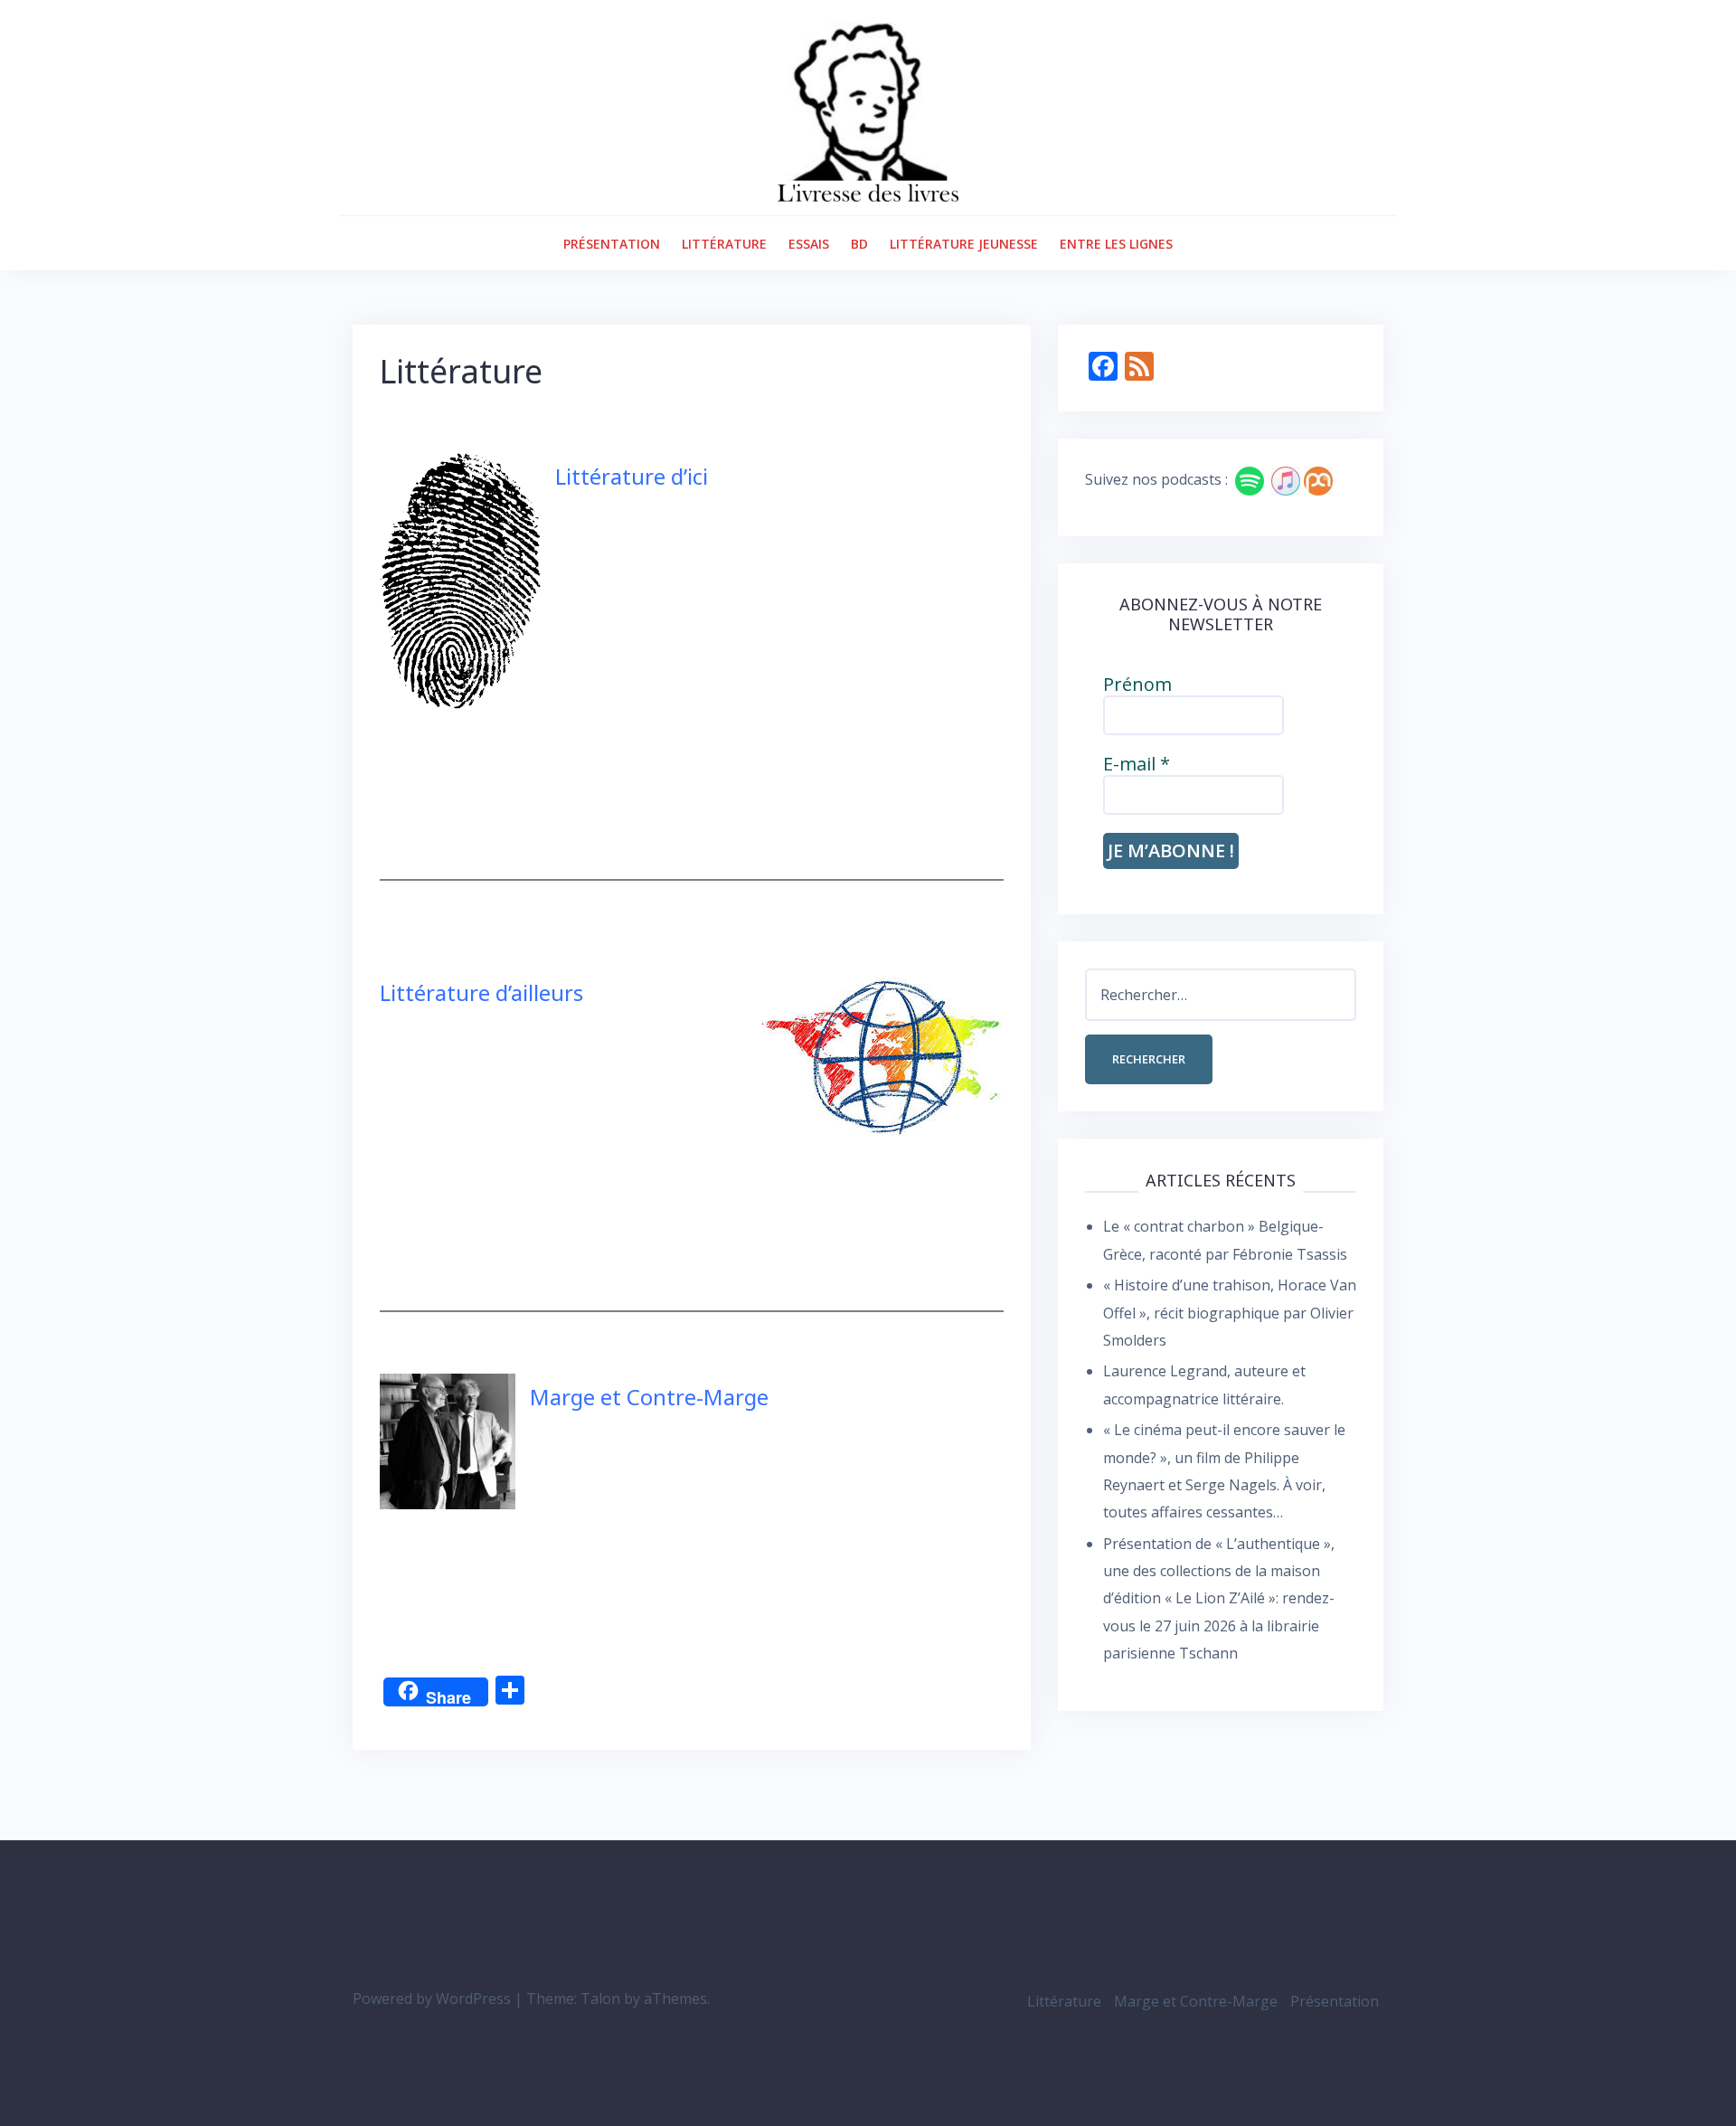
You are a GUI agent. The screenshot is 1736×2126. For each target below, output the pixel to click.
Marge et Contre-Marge (649, 1397)
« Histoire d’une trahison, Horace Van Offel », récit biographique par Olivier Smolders (1230, 1313)
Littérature (724, 244)
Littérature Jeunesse (964, 244)
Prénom (1137, 685)
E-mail (1137, 764)
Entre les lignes (1116, 244)
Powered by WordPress (432, 1998)
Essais (809, 244)
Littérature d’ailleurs (481, 992)
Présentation (612, 244)
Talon (600, 1998)
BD (859, 244)
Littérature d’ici (632, 476)
